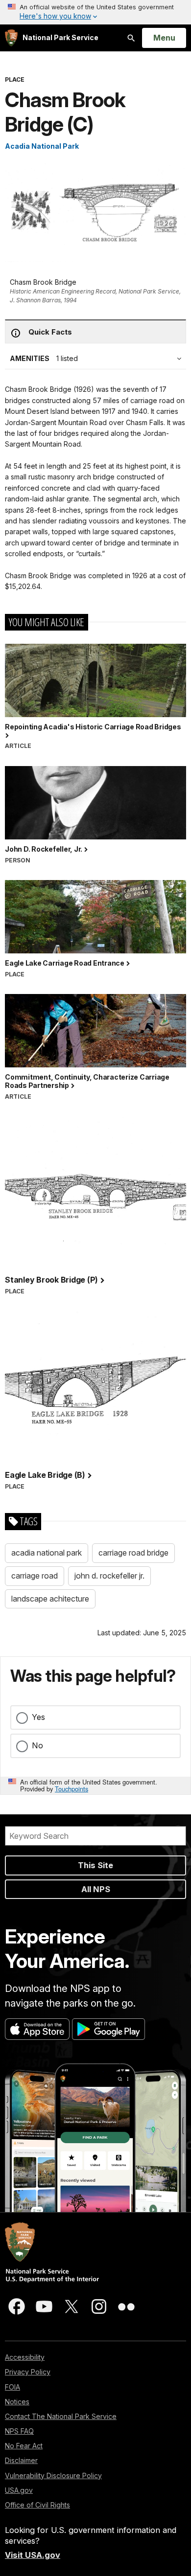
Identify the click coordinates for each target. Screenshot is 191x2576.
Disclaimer (21, 2460)
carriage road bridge (133, 1553)
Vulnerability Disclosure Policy (53, 2475)
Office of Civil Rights (37, 2505)
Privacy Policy (28, 2372)
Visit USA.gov (33, 2555)
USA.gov (19, 2490)
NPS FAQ (19, 2431)
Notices (17, 2402)
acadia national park (47, 1553)
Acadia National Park (42, 146)
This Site (95, 1865)
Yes (38, 1717)
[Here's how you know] (95, 12)
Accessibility (25, 2357)
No (37, 1745)
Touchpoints (72, 1789)
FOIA (12, 2387)
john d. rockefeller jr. (109, 1576)
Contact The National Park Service (61, 2416)
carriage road (35, 1576)
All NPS (96, 1889)
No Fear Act (24, 2446)
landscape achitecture (50, 1599)
